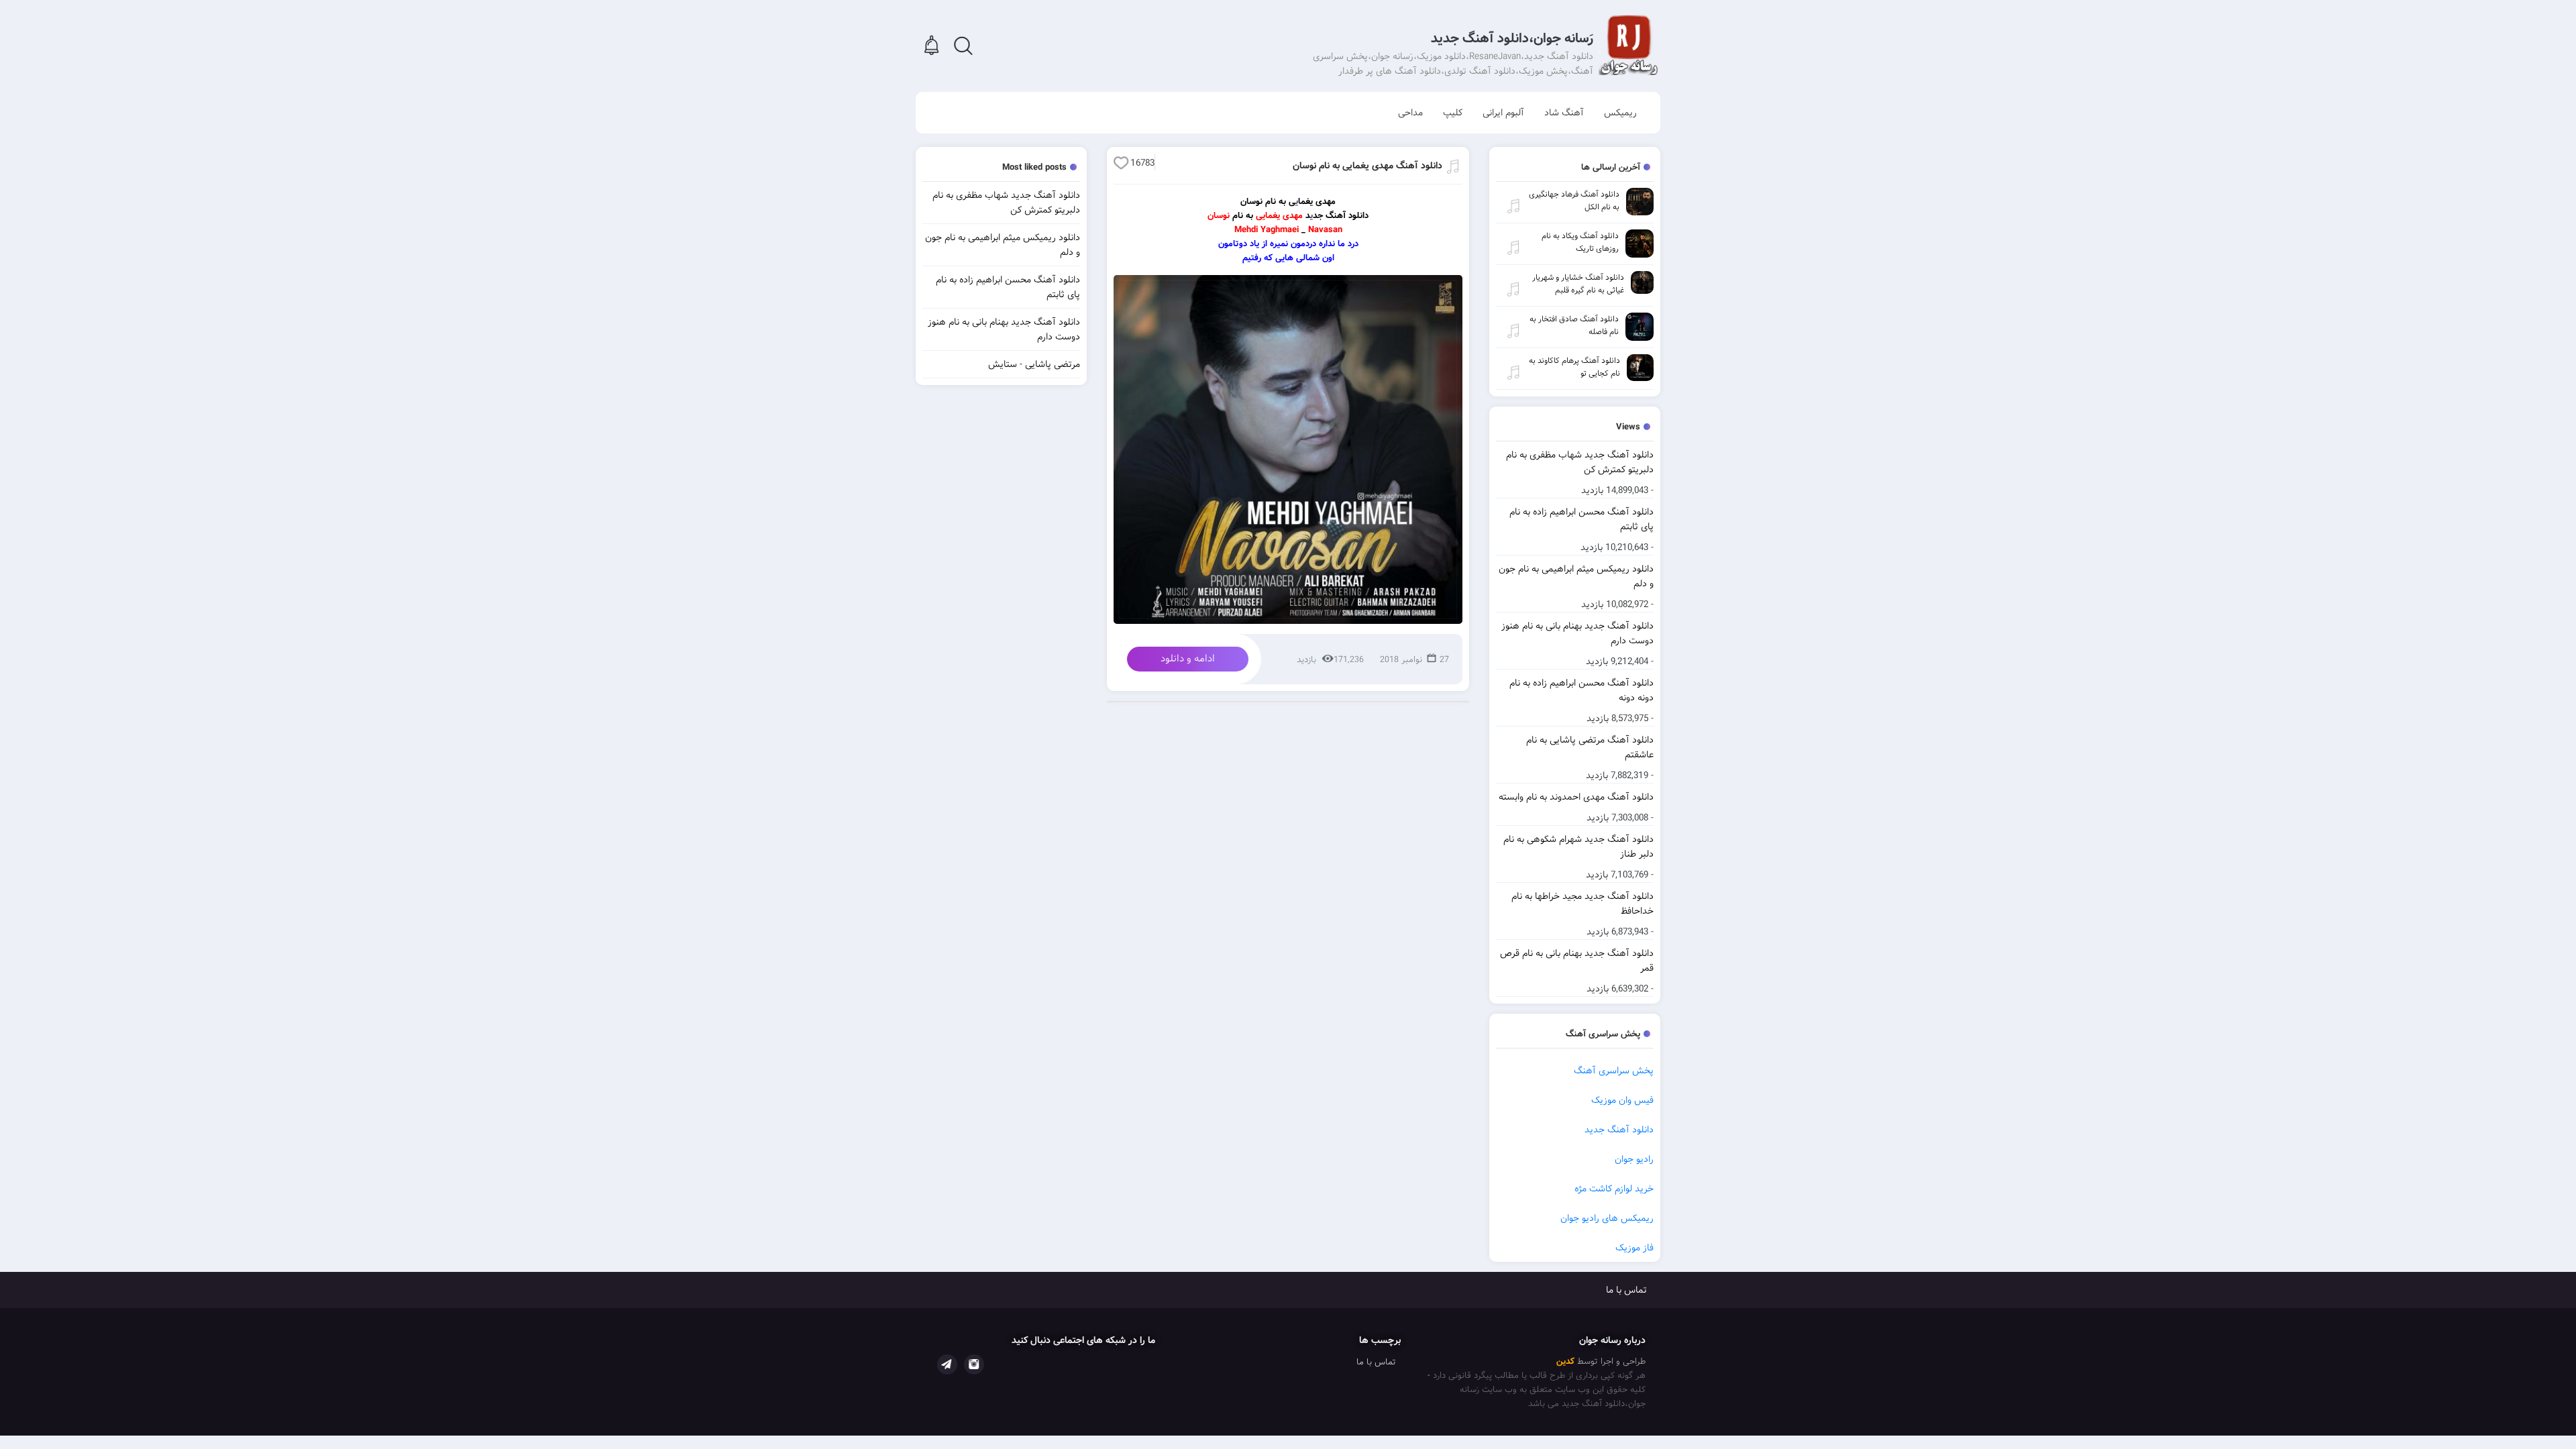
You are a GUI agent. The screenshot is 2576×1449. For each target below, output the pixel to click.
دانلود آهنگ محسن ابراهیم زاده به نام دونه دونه (1581, 690)
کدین (1565, 1361)
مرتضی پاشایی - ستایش (1034, 364)
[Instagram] (974, 1364)
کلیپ (1453, 113)
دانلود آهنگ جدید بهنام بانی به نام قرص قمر (1577, 961)
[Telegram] (947, 1364)
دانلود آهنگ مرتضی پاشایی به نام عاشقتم (1590, 747)
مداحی (1410, 113)
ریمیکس (1620, 113)
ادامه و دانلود (1188, 659)
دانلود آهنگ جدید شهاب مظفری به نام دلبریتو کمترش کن (1580, 462)
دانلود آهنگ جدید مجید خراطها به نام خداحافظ (1582, 904)
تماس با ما (1626, 1290)
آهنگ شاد (1564, 113)
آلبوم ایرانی (1503, 113)
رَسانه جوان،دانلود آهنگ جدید (1512, 39)
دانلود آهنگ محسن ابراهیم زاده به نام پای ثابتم (1581, 519)
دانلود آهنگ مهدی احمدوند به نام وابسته (1576, 797)
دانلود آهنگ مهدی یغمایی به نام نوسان (1367, 166)
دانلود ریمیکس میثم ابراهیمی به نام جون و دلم (1576, 576)
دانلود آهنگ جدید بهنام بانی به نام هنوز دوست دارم (1577, 633)
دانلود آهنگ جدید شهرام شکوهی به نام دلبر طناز (1578, 847)
